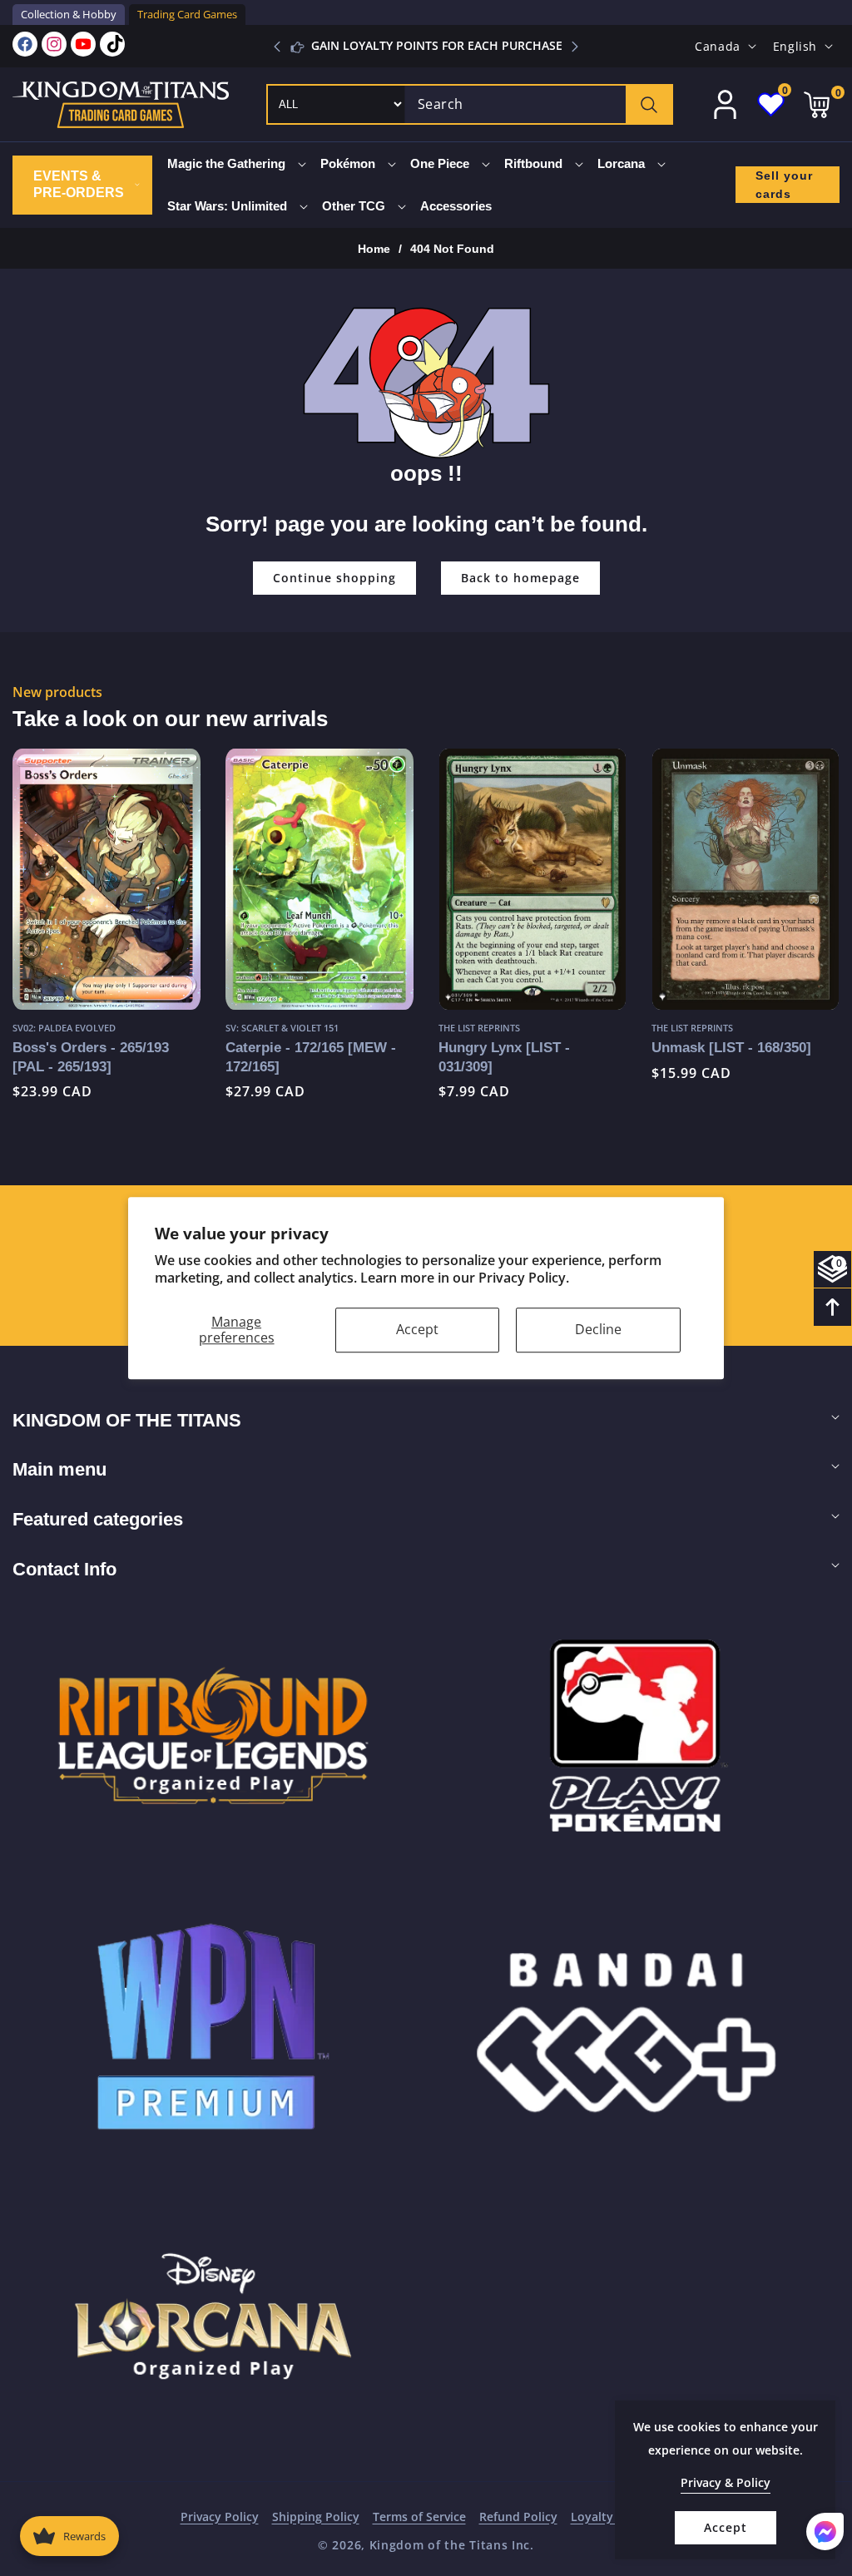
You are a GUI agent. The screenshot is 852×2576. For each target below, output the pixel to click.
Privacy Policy (220, 2517)
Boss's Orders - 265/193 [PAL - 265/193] (91, 1057)
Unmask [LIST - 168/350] (731, 1047)
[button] (575, 47)
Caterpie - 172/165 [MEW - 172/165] (311, 1057)
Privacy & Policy (726, 2482)
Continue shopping (334, 578)
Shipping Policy (316, 2517)
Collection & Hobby (69, 14)
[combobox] (538, 104)
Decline (598, 1329)
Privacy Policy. (524, 1278)
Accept (417, 1329)
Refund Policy (518, 2517)
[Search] (649, 104)
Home (374, 249)
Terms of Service (419, 2517)
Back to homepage (520, 578)
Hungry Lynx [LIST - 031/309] (504, 1057)
